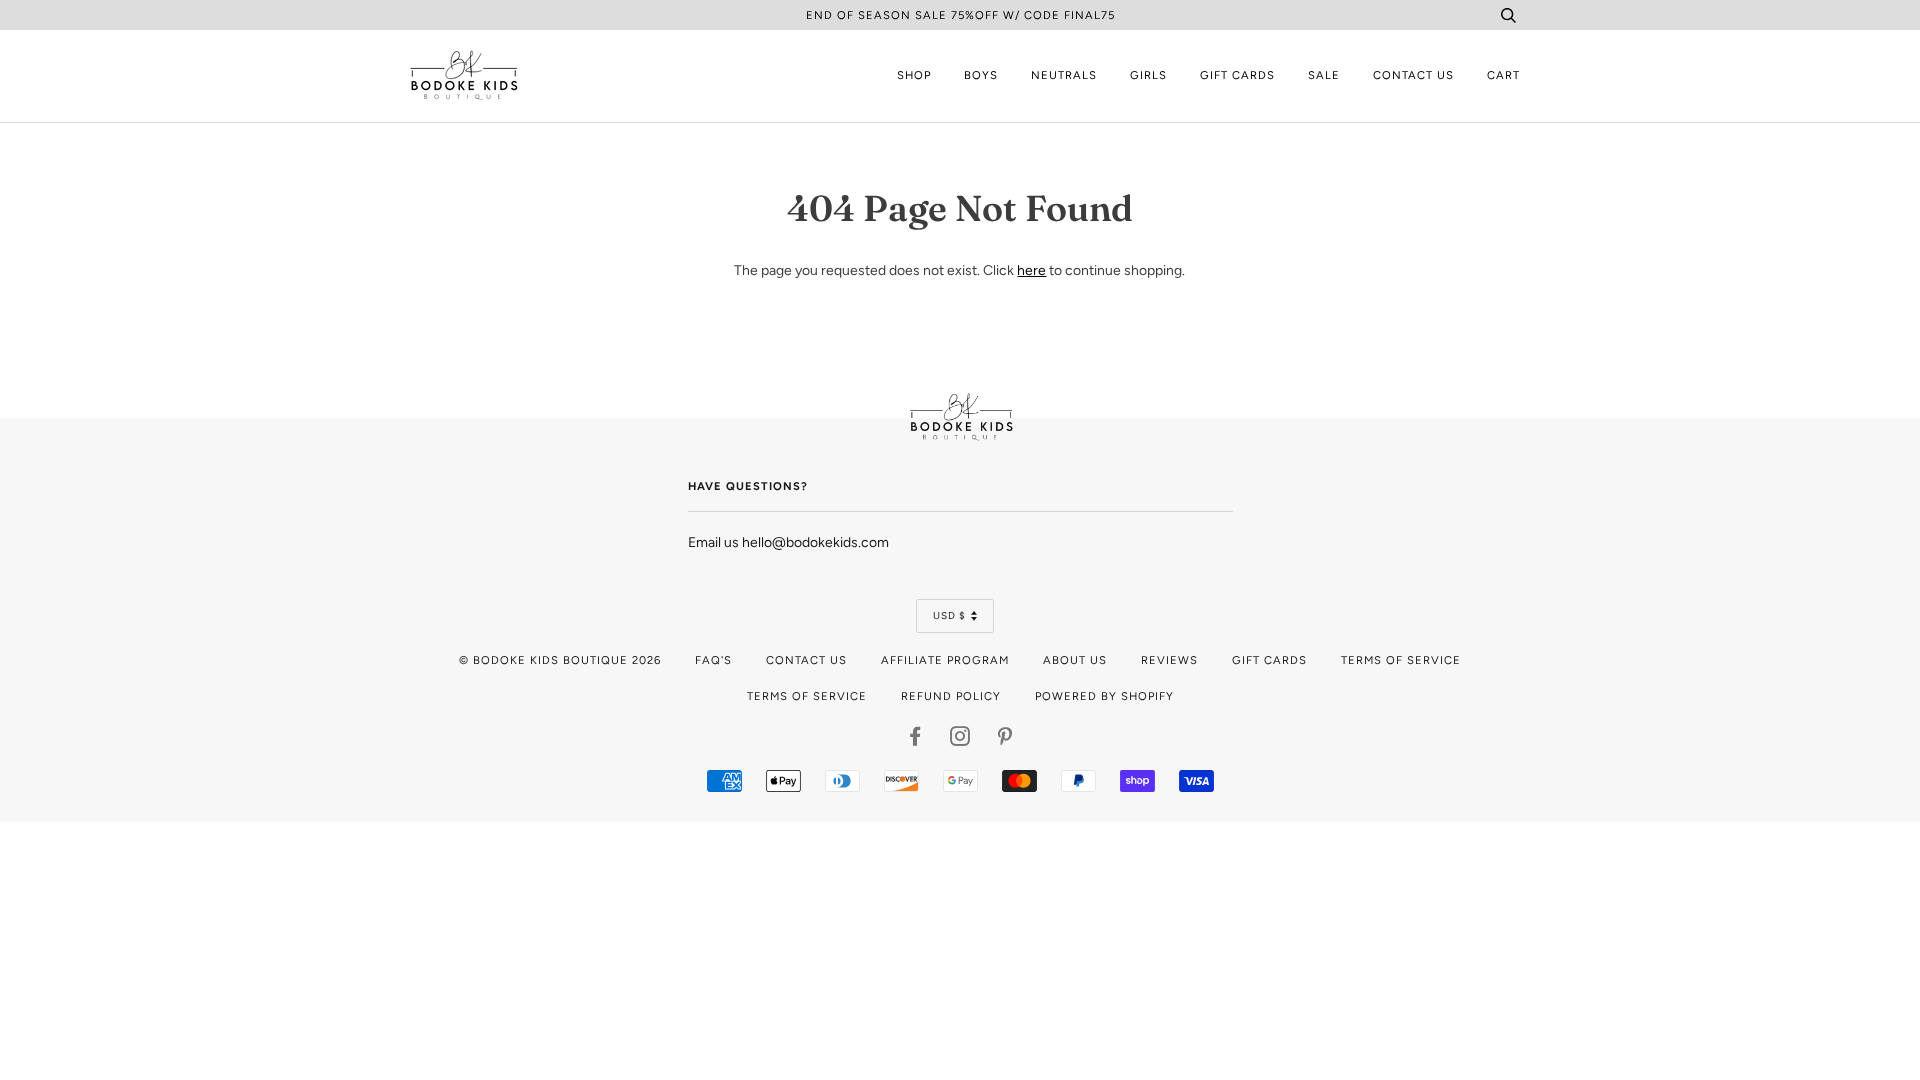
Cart (1503, 75)
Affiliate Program (945, 660)
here (1031, 270)
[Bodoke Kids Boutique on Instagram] (960, 740)
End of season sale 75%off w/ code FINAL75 (960, 15)
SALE (1324, 75)
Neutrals (1064, 75)
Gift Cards (1237, 75)
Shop (914, 75)
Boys (981, 75)
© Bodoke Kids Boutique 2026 (560, 660)
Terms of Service (1401, 660)
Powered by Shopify (1104, 696)
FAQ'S (713, 660)
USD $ (949, 615)
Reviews (1169, 660)
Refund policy (951, 696)
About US (1075, 660)
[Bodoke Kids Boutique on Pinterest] (1005, 740)
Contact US (806, 660)
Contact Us (1413, 75)
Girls (1148, 75)
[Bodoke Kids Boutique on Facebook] (915, 740)
